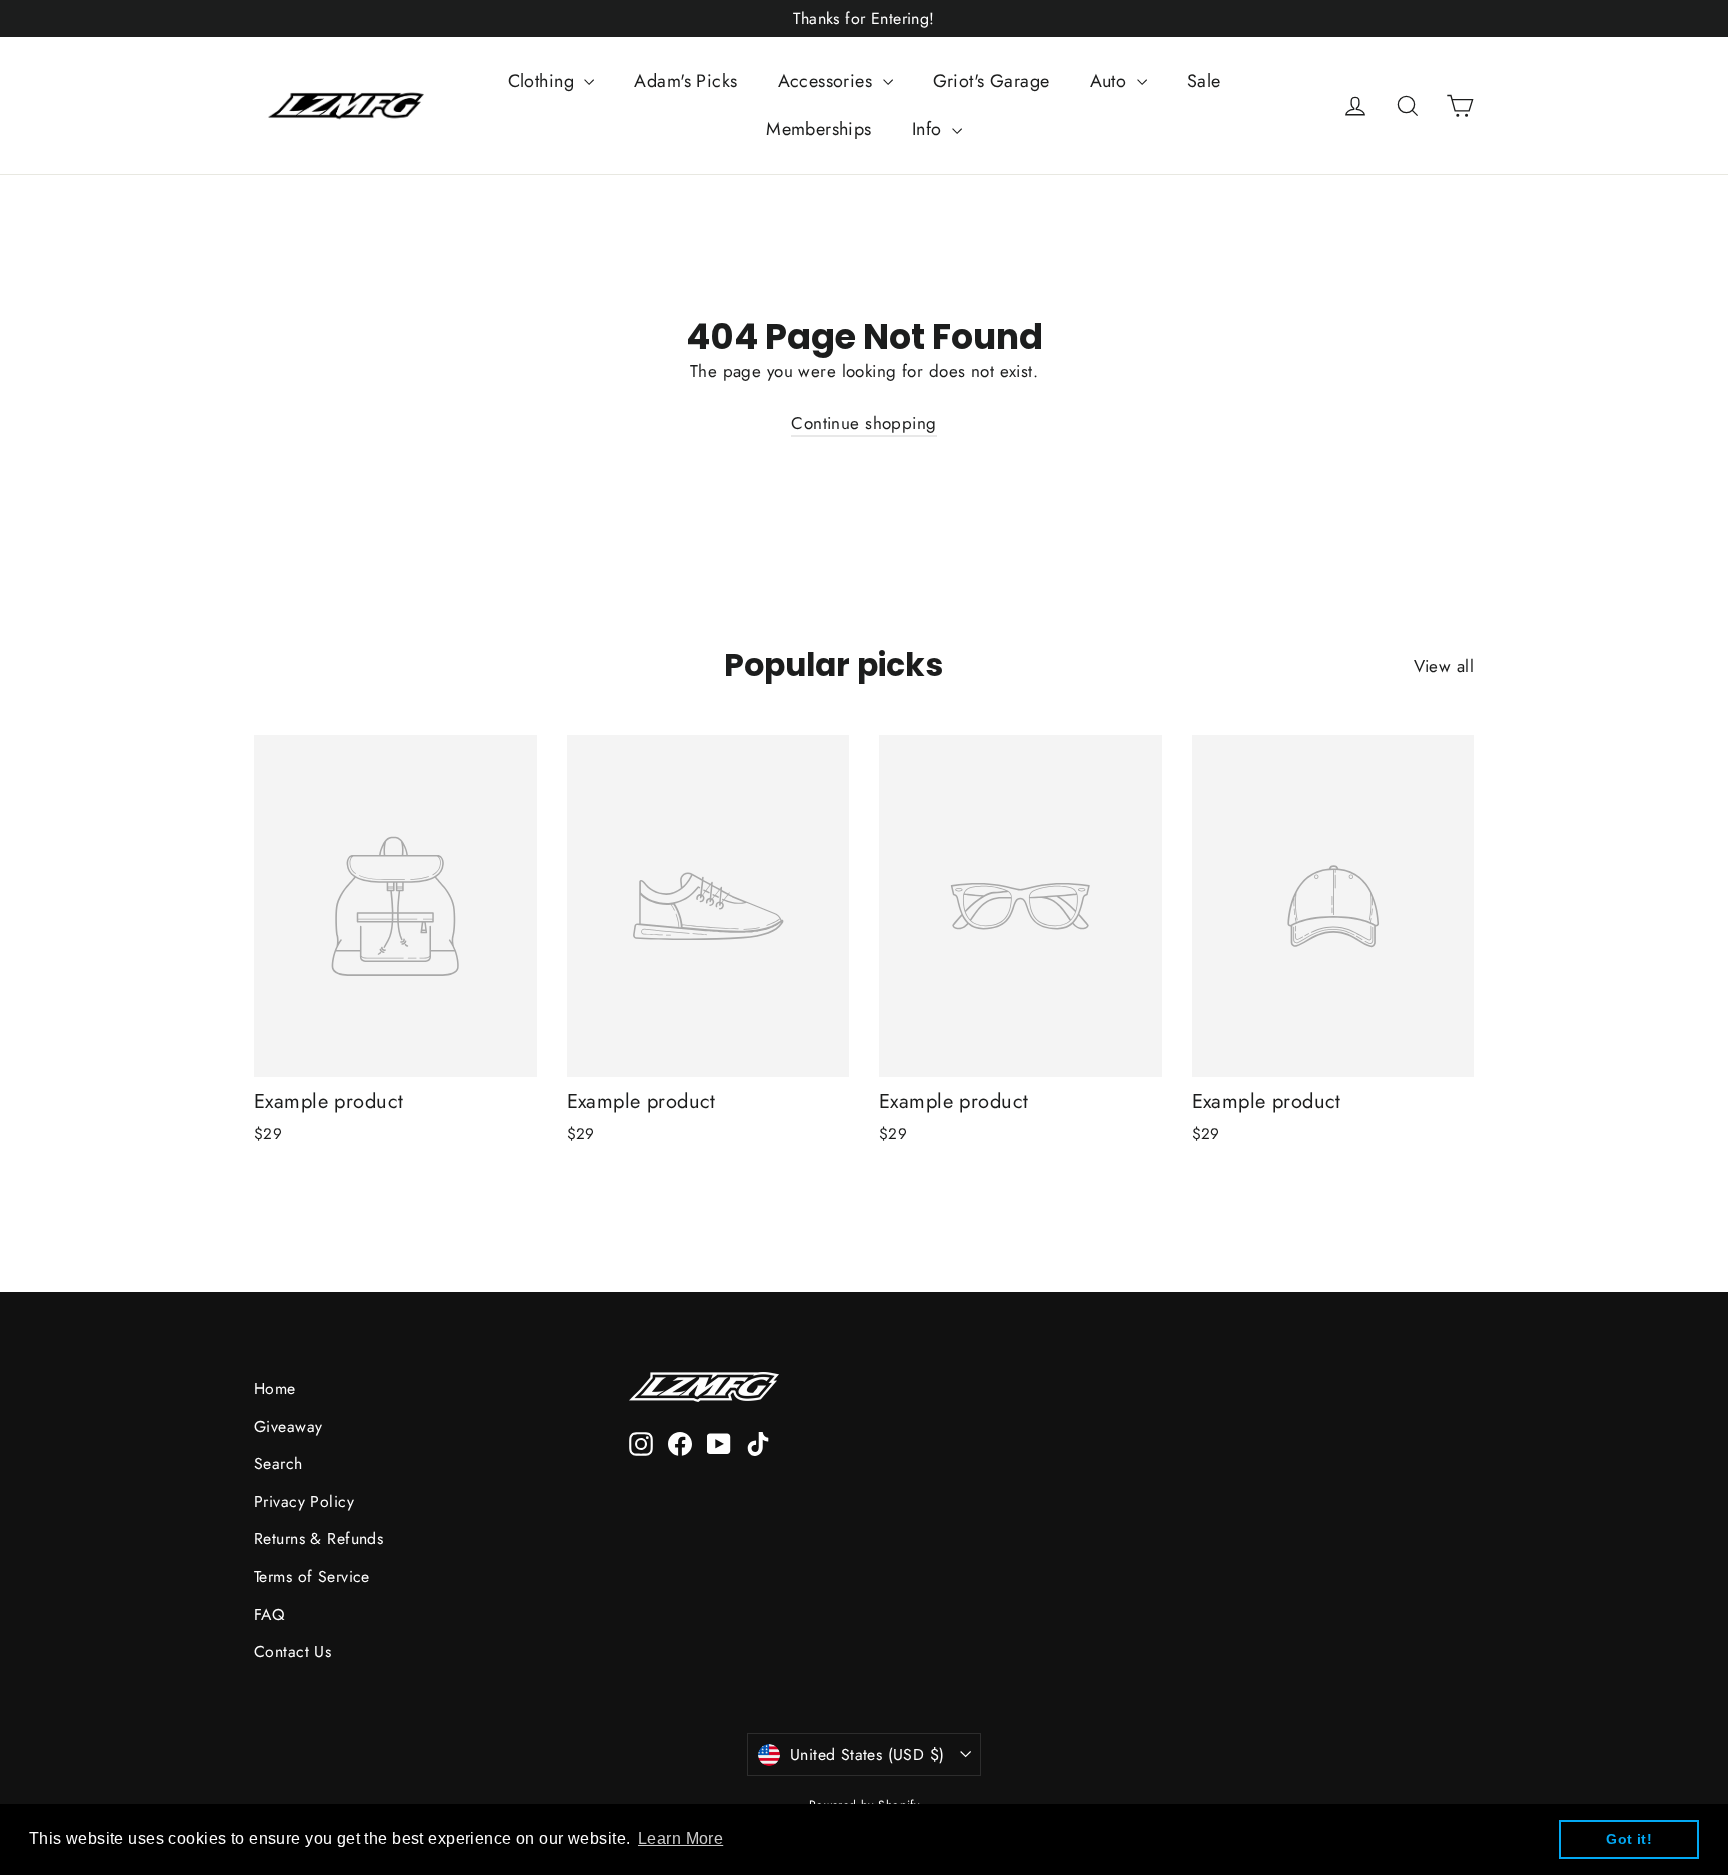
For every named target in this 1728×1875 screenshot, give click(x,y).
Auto (1111, 81)
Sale (1204, 81)
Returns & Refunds (318, 1538)
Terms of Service (312, 1576)
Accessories (828, 81)
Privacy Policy (304, 1501)
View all (1444, 666)
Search (278, 1463)
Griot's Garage (991, 81)
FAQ (269, 1614)
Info (929, 129)
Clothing (544, 81)
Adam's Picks (685, 81)
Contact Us (292, 1651)
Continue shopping (863, 423)
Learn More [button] (680, 1838)
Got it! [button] (1629, 1839)
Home (275, 1388)
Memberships (819, 129)
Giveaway (288, 1426)
